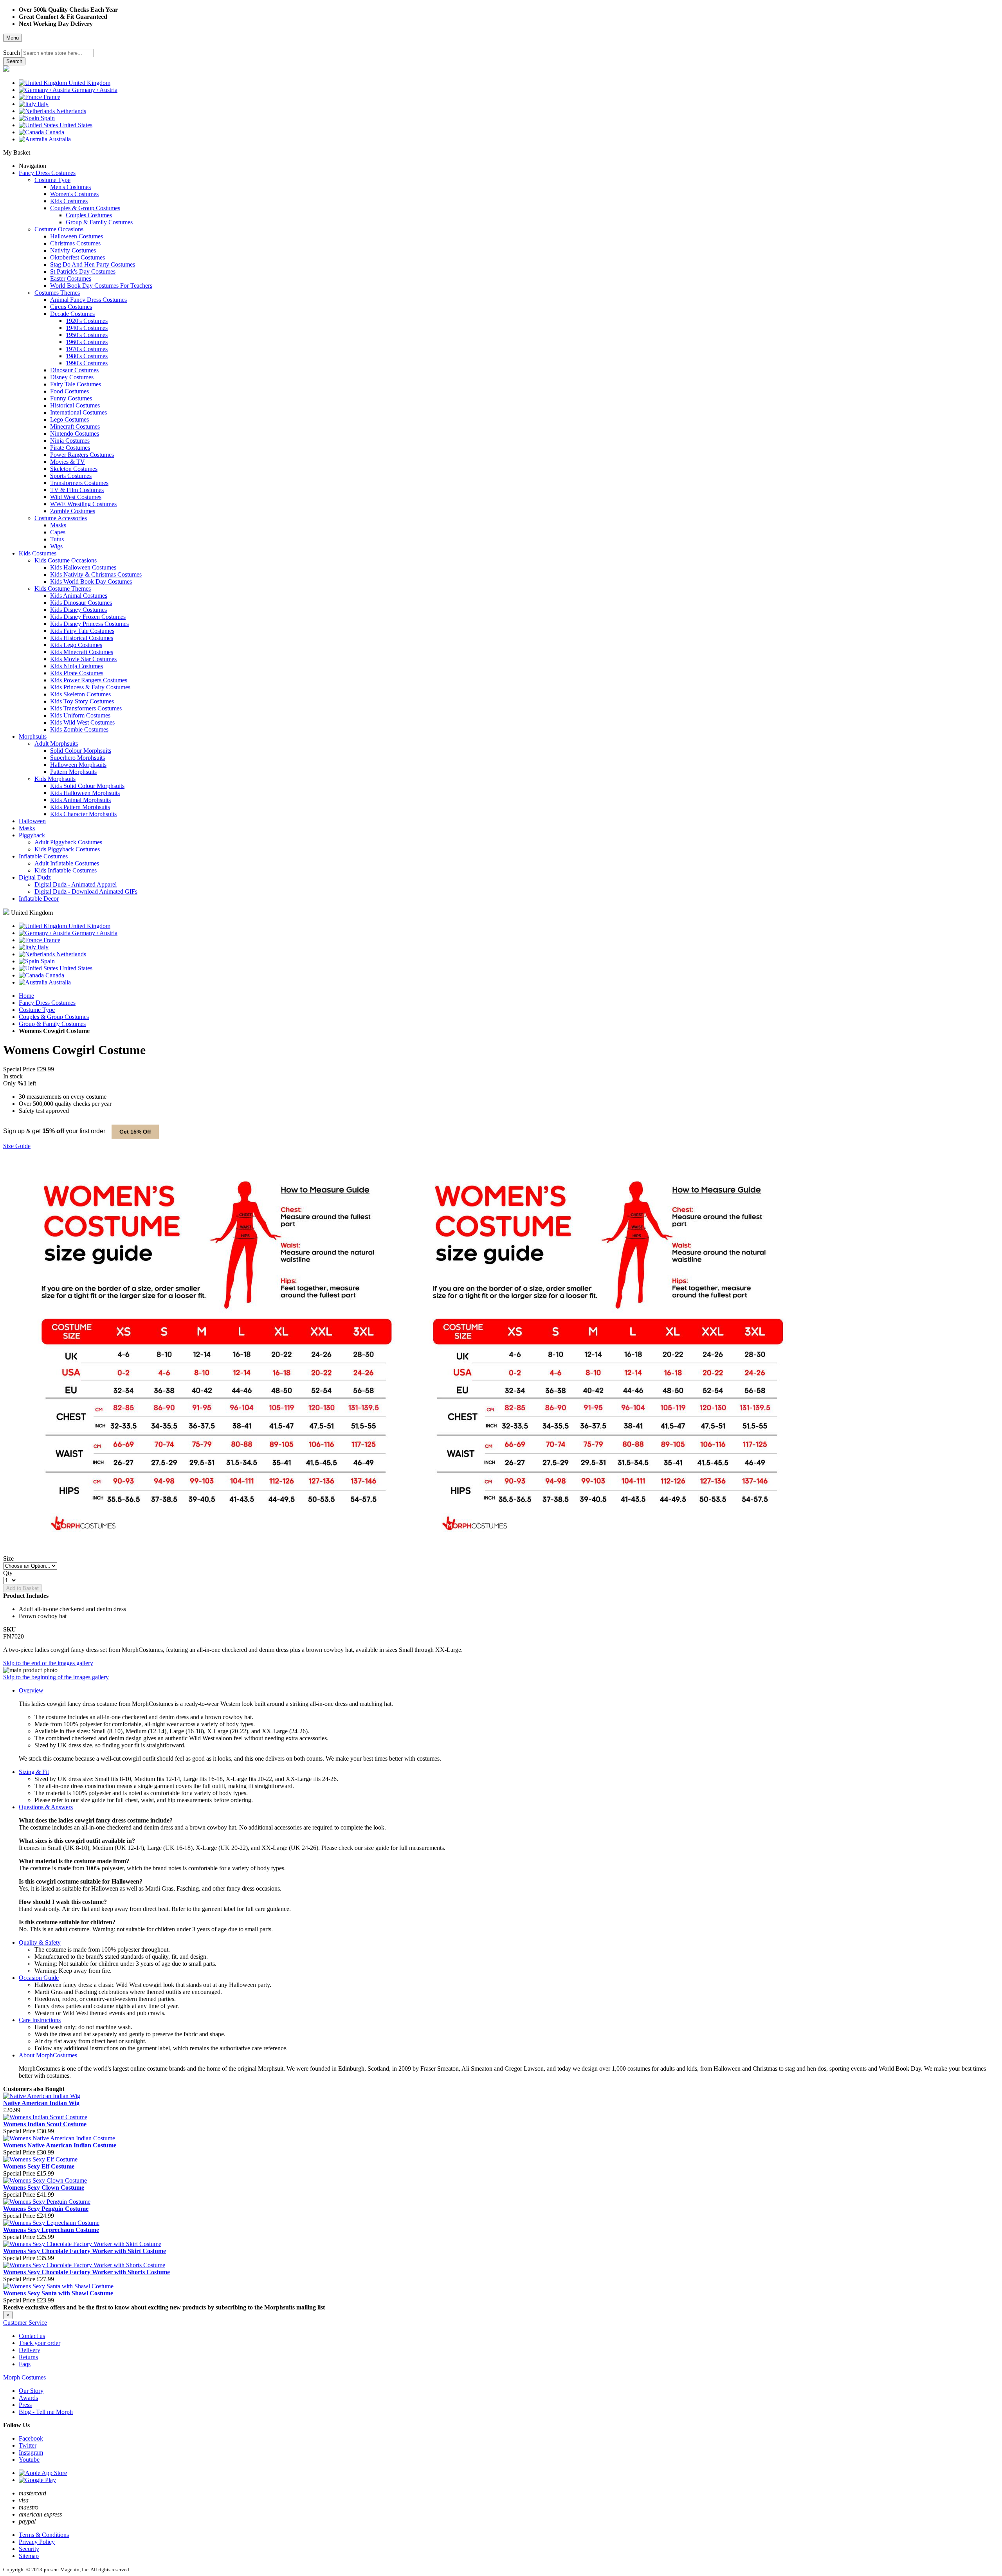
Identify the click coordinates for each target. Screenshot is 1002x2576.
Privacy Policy (37, 2542)
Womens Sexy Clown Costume (44, 2188)
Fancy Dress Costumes (47, 1003)
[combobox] (58, 53)
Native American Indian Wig (41, 2103)
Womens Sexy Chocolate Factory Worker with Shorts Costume (87, 2272)
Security (29, 2549)
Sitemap (29, 2556)
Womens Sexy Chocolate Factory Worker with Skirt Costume (85, 2251)
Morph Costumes (24, 2377)
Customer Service (25, 2323)
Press (25, 2405)
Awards (28, 2398)
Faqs (25, 2364)
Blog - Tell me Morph (46, 2412)
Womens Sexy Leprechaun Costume (51, 2230)
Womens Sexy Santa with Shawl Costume (58, 2293)
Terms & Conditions (44, 2535)
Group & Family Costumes (52, 1024)
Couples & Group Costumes (54, 1017)
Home (26, 996)
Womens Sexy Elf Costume (39, 2166)
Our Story (31, 2391)
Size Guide (17, 1146)
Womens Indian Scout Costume (45, 2124)
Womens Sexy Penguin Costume (46, 2209)
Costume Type (37, 1010)
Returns (28, 2357)
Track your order (40, 2343)
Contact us (32, 2336)
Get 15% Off (135, 1132)
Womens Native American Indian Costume (60, 2145)
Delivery (30, 2350)
